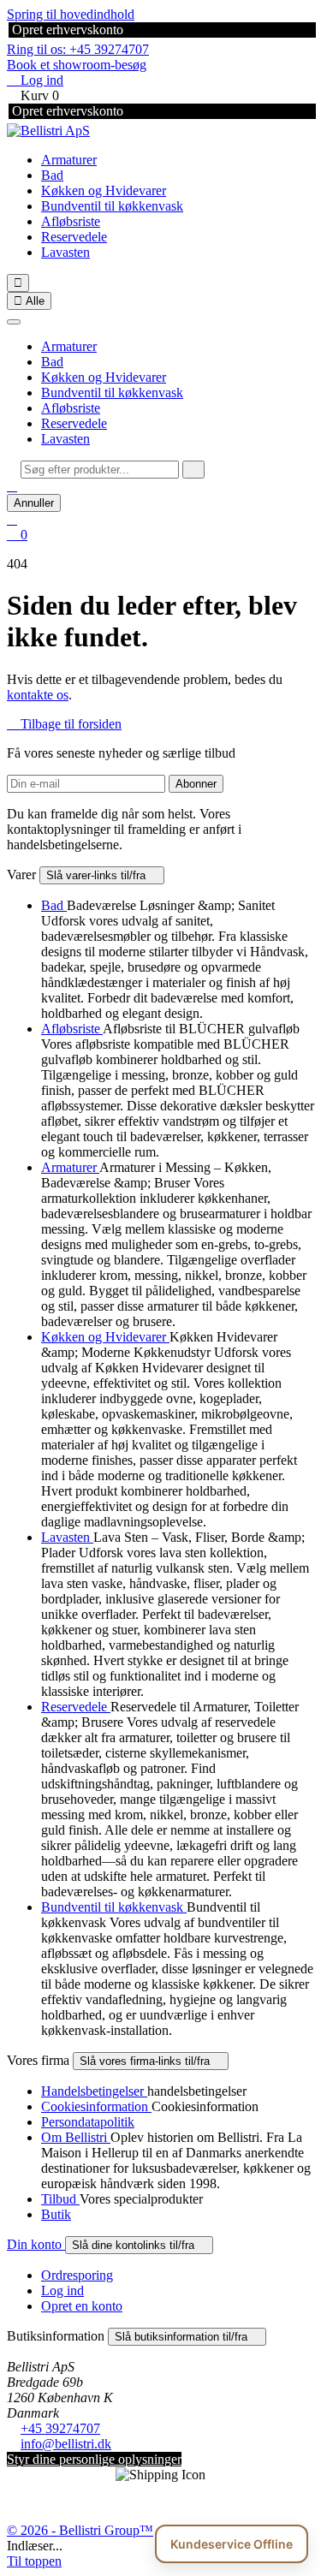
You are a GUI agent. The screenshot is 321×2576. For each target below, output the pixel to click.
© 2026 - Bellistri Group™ (80, 2530)
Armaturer (69, 160)
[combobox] (100, 470)
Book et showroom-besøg (77, 65)
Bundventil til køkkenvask (112, 206)
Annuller (34, 503)
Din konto (36, 2244)
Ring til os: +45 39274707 (78, 49)
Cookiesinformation (96, 2106)
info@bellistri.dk (66, 2444)
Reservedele (74, 237)
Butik (56, 2214)
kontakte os (38, 695)
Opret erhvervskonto (66, 30)
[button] (12, 486)
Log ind (62, 2290)
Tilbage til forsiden (64, 724)
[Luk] (14, 322)
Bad (52, 175)
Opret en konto (82, 2306)
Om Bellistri (76, 2137)
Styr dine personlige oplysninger (94, 2459)
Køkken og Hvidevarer (104, 190)
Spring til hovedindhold (71, 14)
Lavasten (65, 252)
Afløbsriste (71, 221)
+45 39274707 (60, 2428)
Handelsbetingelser (94, 2091)
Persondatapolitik (88, 2122)
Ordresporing (77, 2275)
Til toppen (34, 2561)
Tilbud (60, 2199)
